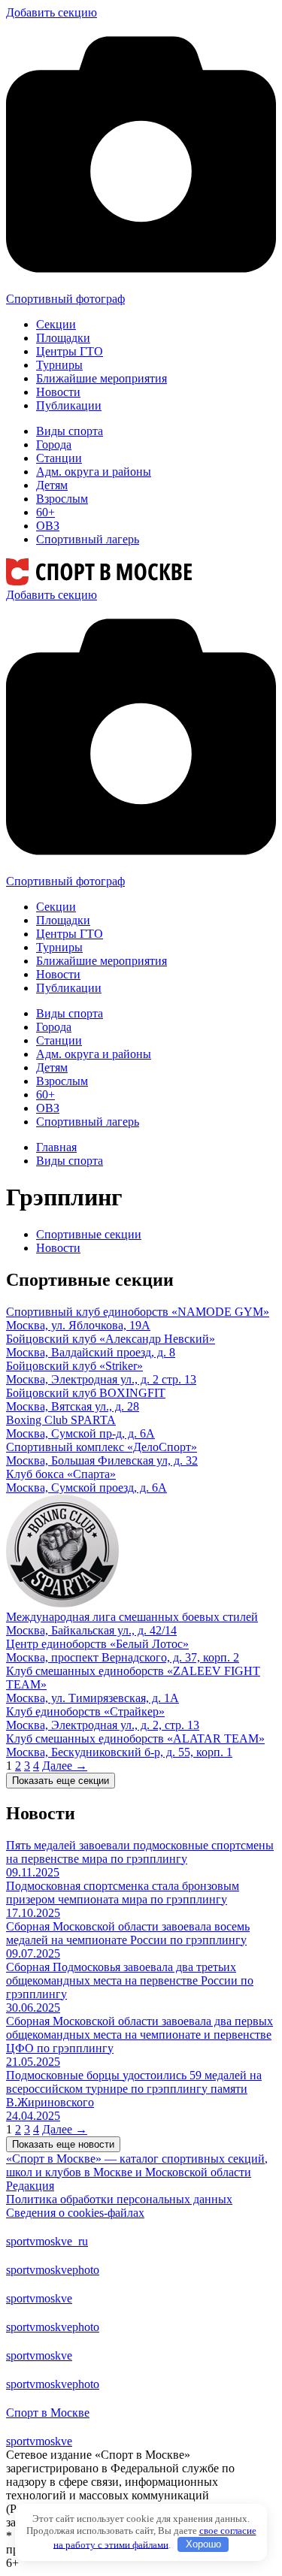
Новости (58, 392)
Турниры (59, 365)
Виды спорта (70, 431)
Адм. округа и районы (94, 472)
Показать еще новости (63, 2144)
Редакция (30, 2186)
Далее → (65, 1766)
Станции (59, 458)
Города (54, 444)
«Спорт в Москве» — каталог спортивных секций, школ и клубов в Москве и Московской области (137, 2165)
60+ (45, 512)
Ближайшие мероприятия (102, 378)
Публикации (69, 405)
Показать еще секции (61, 1781)
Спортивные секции (89, 1234)
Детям (52, 485)
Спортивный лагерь (88, 539)
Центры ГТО (70, 351)
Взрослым (62, 499)
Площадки (63, 338)
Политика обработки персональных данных (119, 2199)
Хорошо (203, 2544)
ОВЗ (48, 526)
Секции (56, 324)
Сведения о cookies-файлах (75, 2213)
